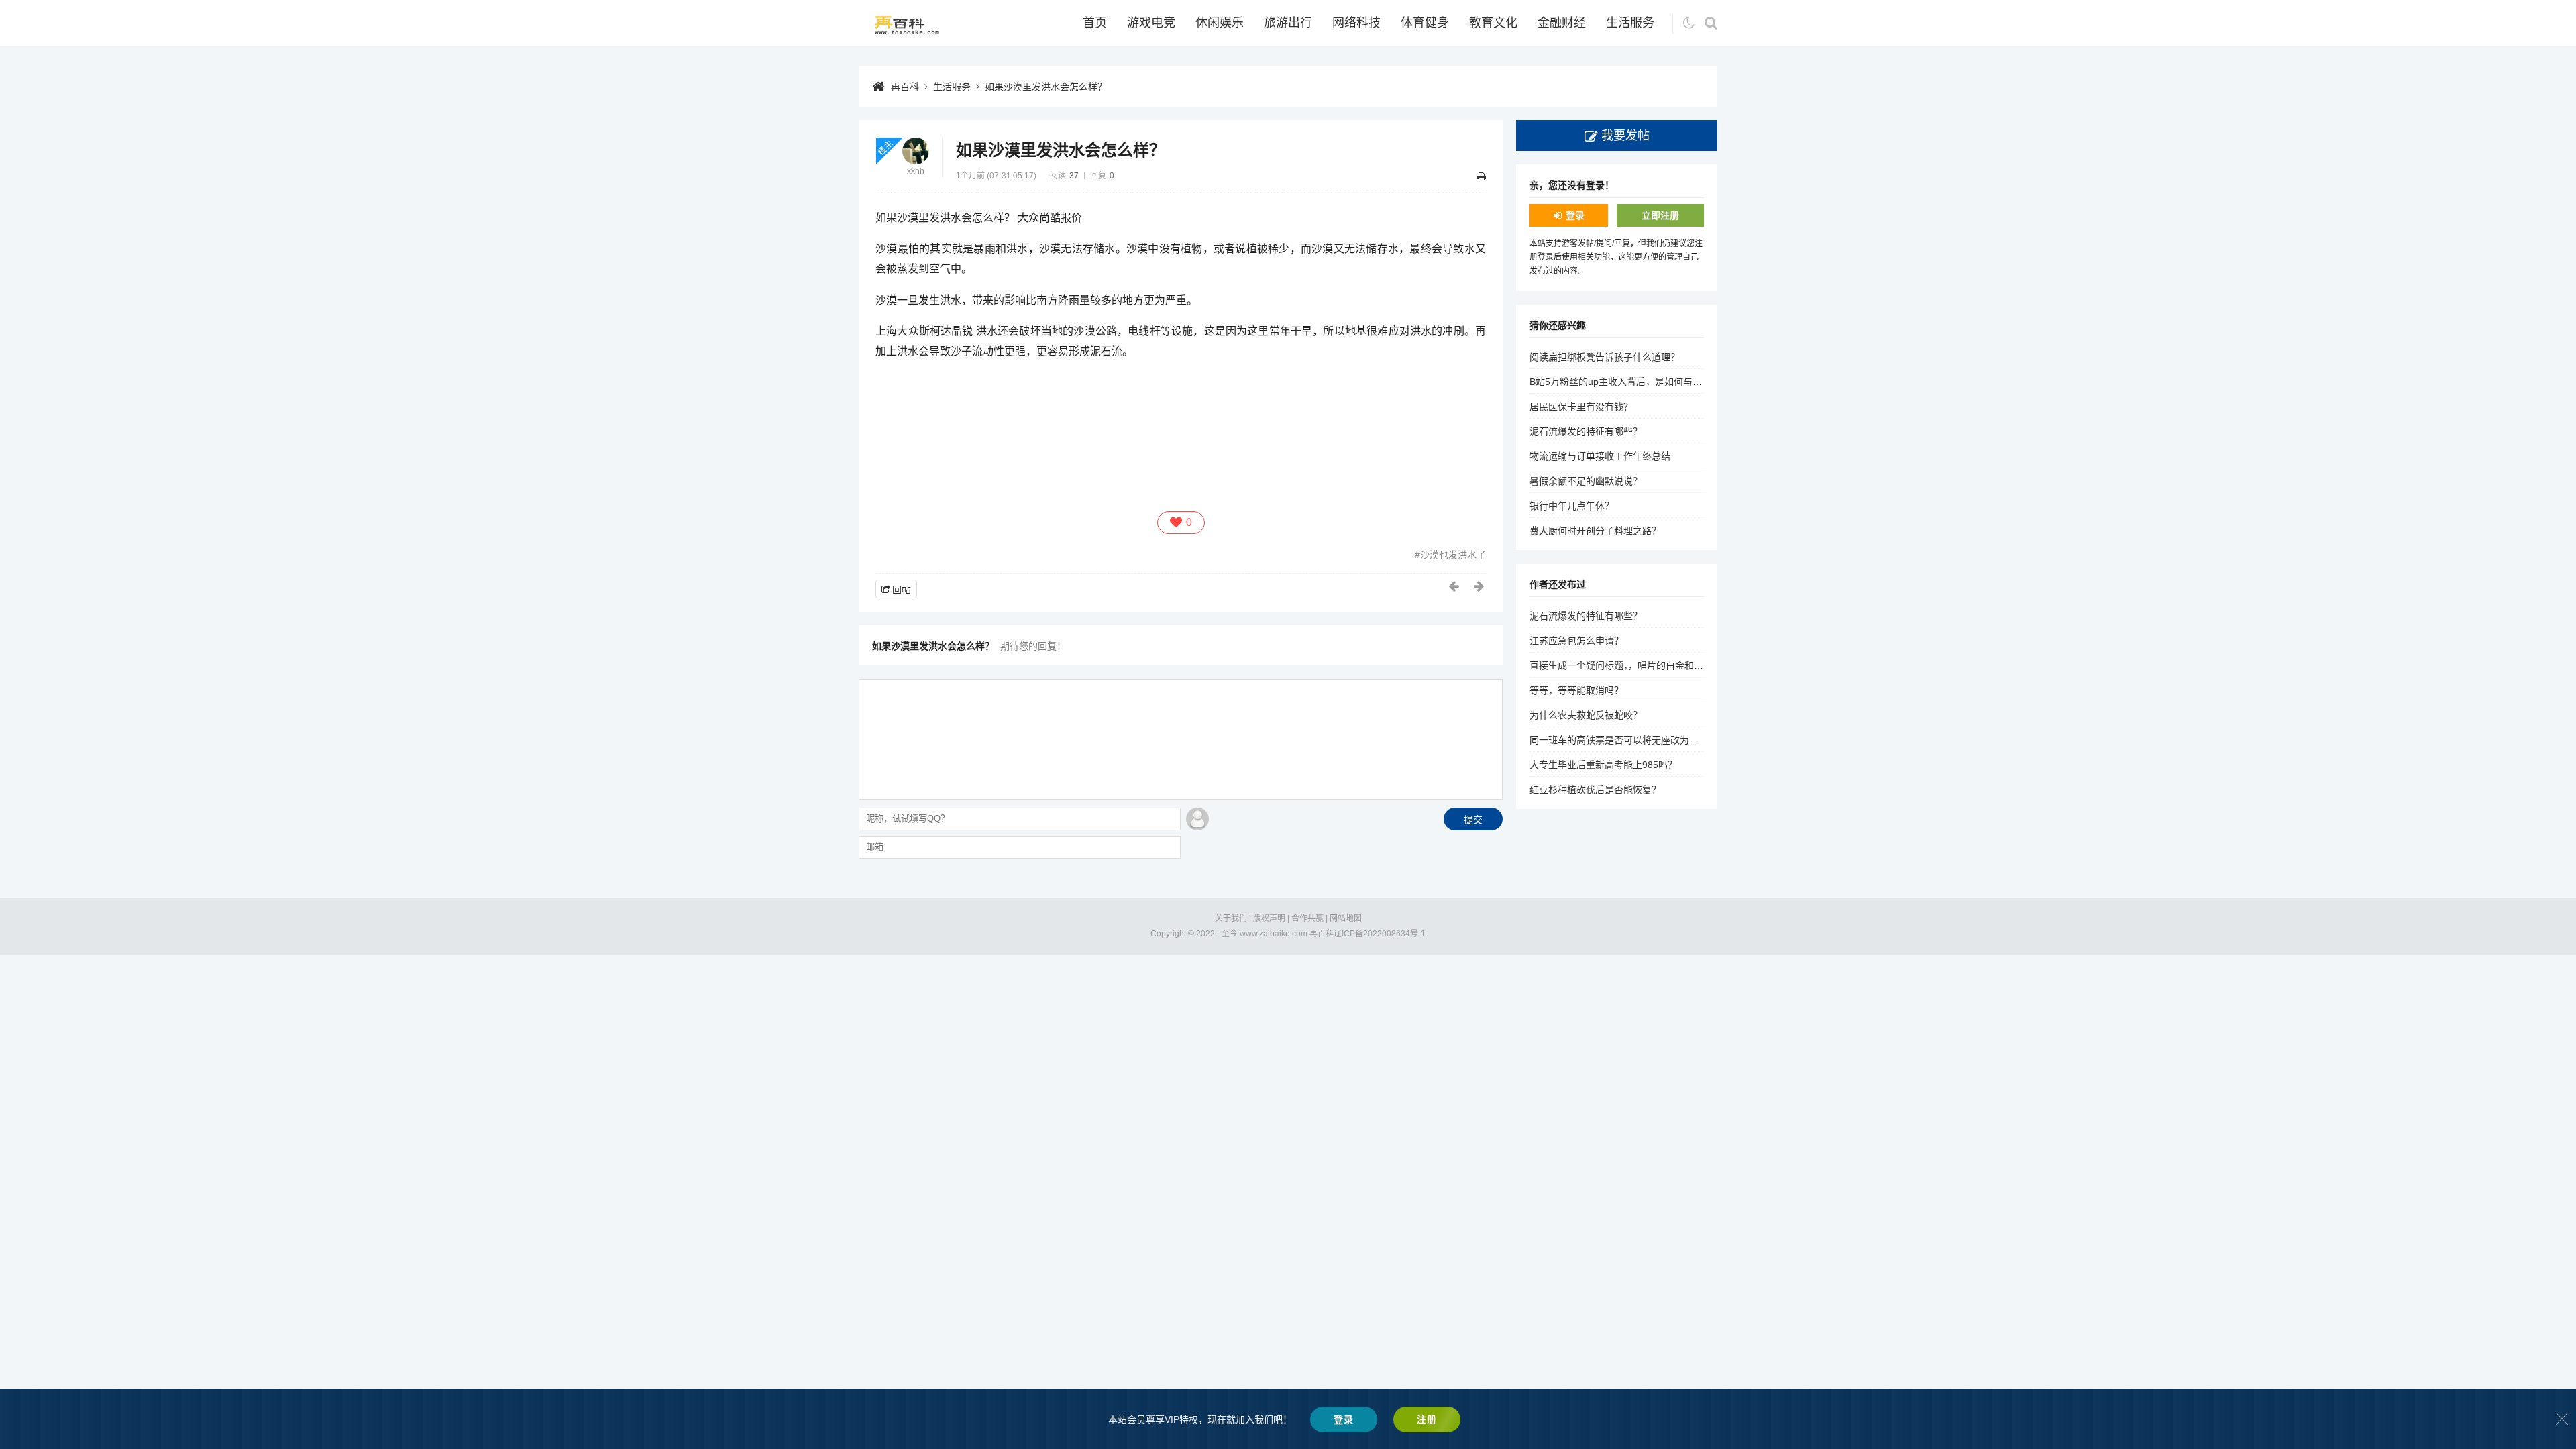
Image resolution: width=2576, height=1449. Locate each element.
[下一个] (1480, 586)
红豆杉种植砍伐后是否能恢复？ (1595, 790)
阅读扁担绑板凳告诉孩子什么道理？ (1605, 357)
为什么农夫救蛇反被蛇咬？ (1586, 715)
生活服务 (1630, 23)
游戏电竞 (1151, 23)
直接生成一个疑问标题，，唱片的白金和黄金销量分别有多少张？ (1663, 665)
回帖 (902, 590)
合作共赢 (1307, 918)
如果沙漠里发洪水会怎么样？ (1046, 87)
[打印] (1482, 176)
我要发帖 (1625, 136)
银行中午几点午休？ (1572, 506)
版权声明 (1269, 918)
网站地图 (1346, 918)
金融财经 (1562, 23)
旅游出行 (1288, 23)
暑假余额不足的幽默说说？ (1586, 481)
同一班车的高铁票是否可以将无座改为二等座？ (1628, 740)
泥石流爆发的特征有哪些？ (1586, 431)
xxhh (916, 171)
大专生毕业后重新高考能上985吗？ (1603, 765)
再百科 (905, 87)
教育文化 (1493, 23)
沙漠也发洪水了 (1453, 555)
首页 (1095, 23)
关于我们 (1231, 918)
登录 (1575, 215)
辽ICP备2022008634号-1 (1380, 934)
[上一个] (1454, 586)
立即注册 (1660, 215)
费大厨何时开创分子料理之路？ (1595, 531)
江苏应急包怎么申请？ (1576, 641)
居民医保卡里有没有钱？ (1581, 407)
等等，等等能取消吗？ (1576, 690)
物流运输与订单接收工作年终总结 (1600, 456)
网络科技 (1356, 23)
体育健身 (1425, 23)
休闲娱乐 (1220, 23)
